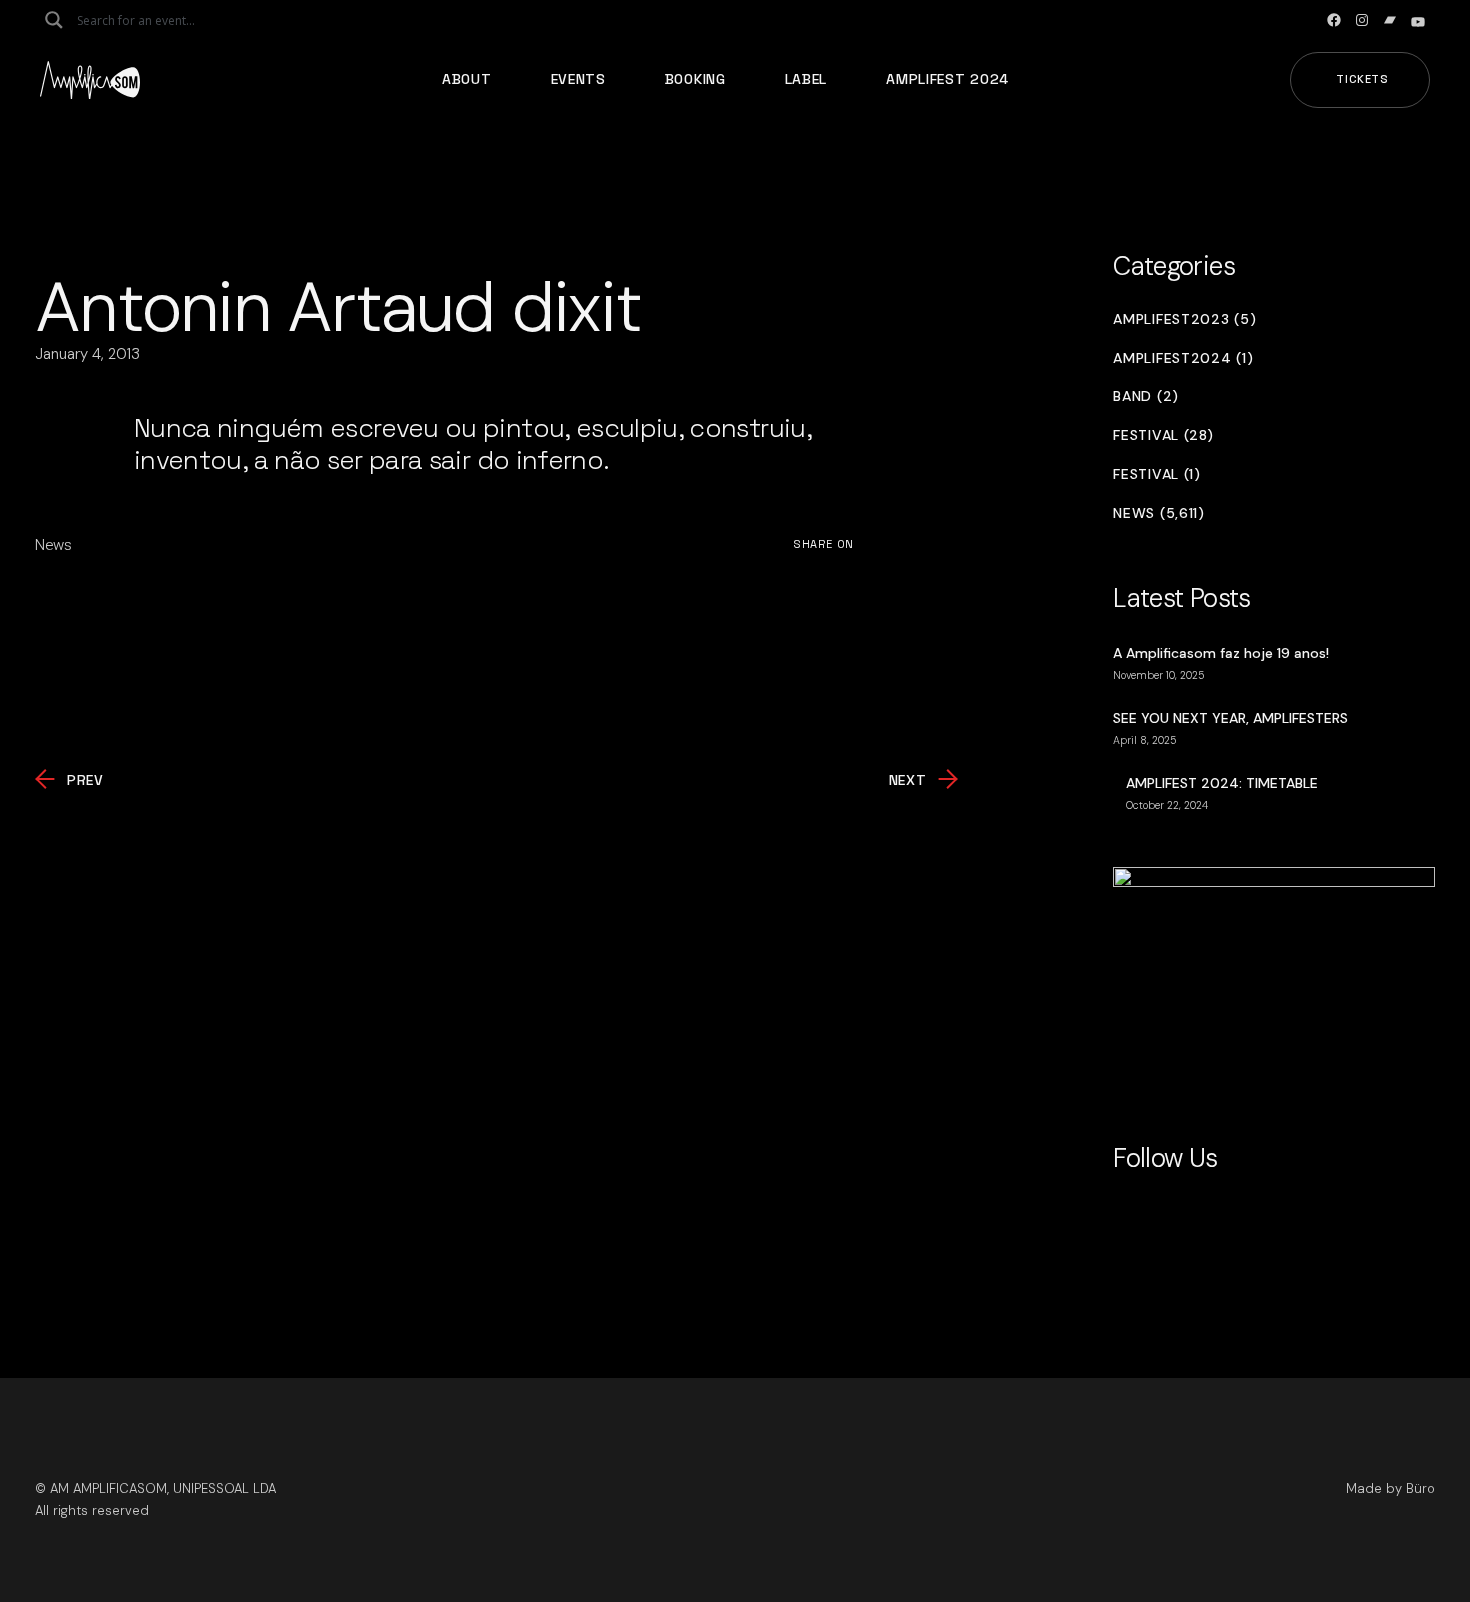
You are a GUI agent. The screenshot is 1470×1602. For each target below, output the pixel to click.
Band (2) (1146, 396)
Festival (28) (1163, 435)
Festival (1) (1156, 474)
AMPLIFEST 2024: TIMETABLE (1222, 783)
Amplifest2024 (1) (1183, 358)
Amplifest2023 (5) (1184, 319)
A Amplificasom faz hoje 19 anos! (1221, 653)
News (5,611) (1158, 513)
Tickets (1362, 79)
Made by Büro (1390, 1488)
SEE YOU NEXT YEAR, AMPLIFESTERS (1230, 718)
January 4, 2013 (87, 354)
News (53, 545)
